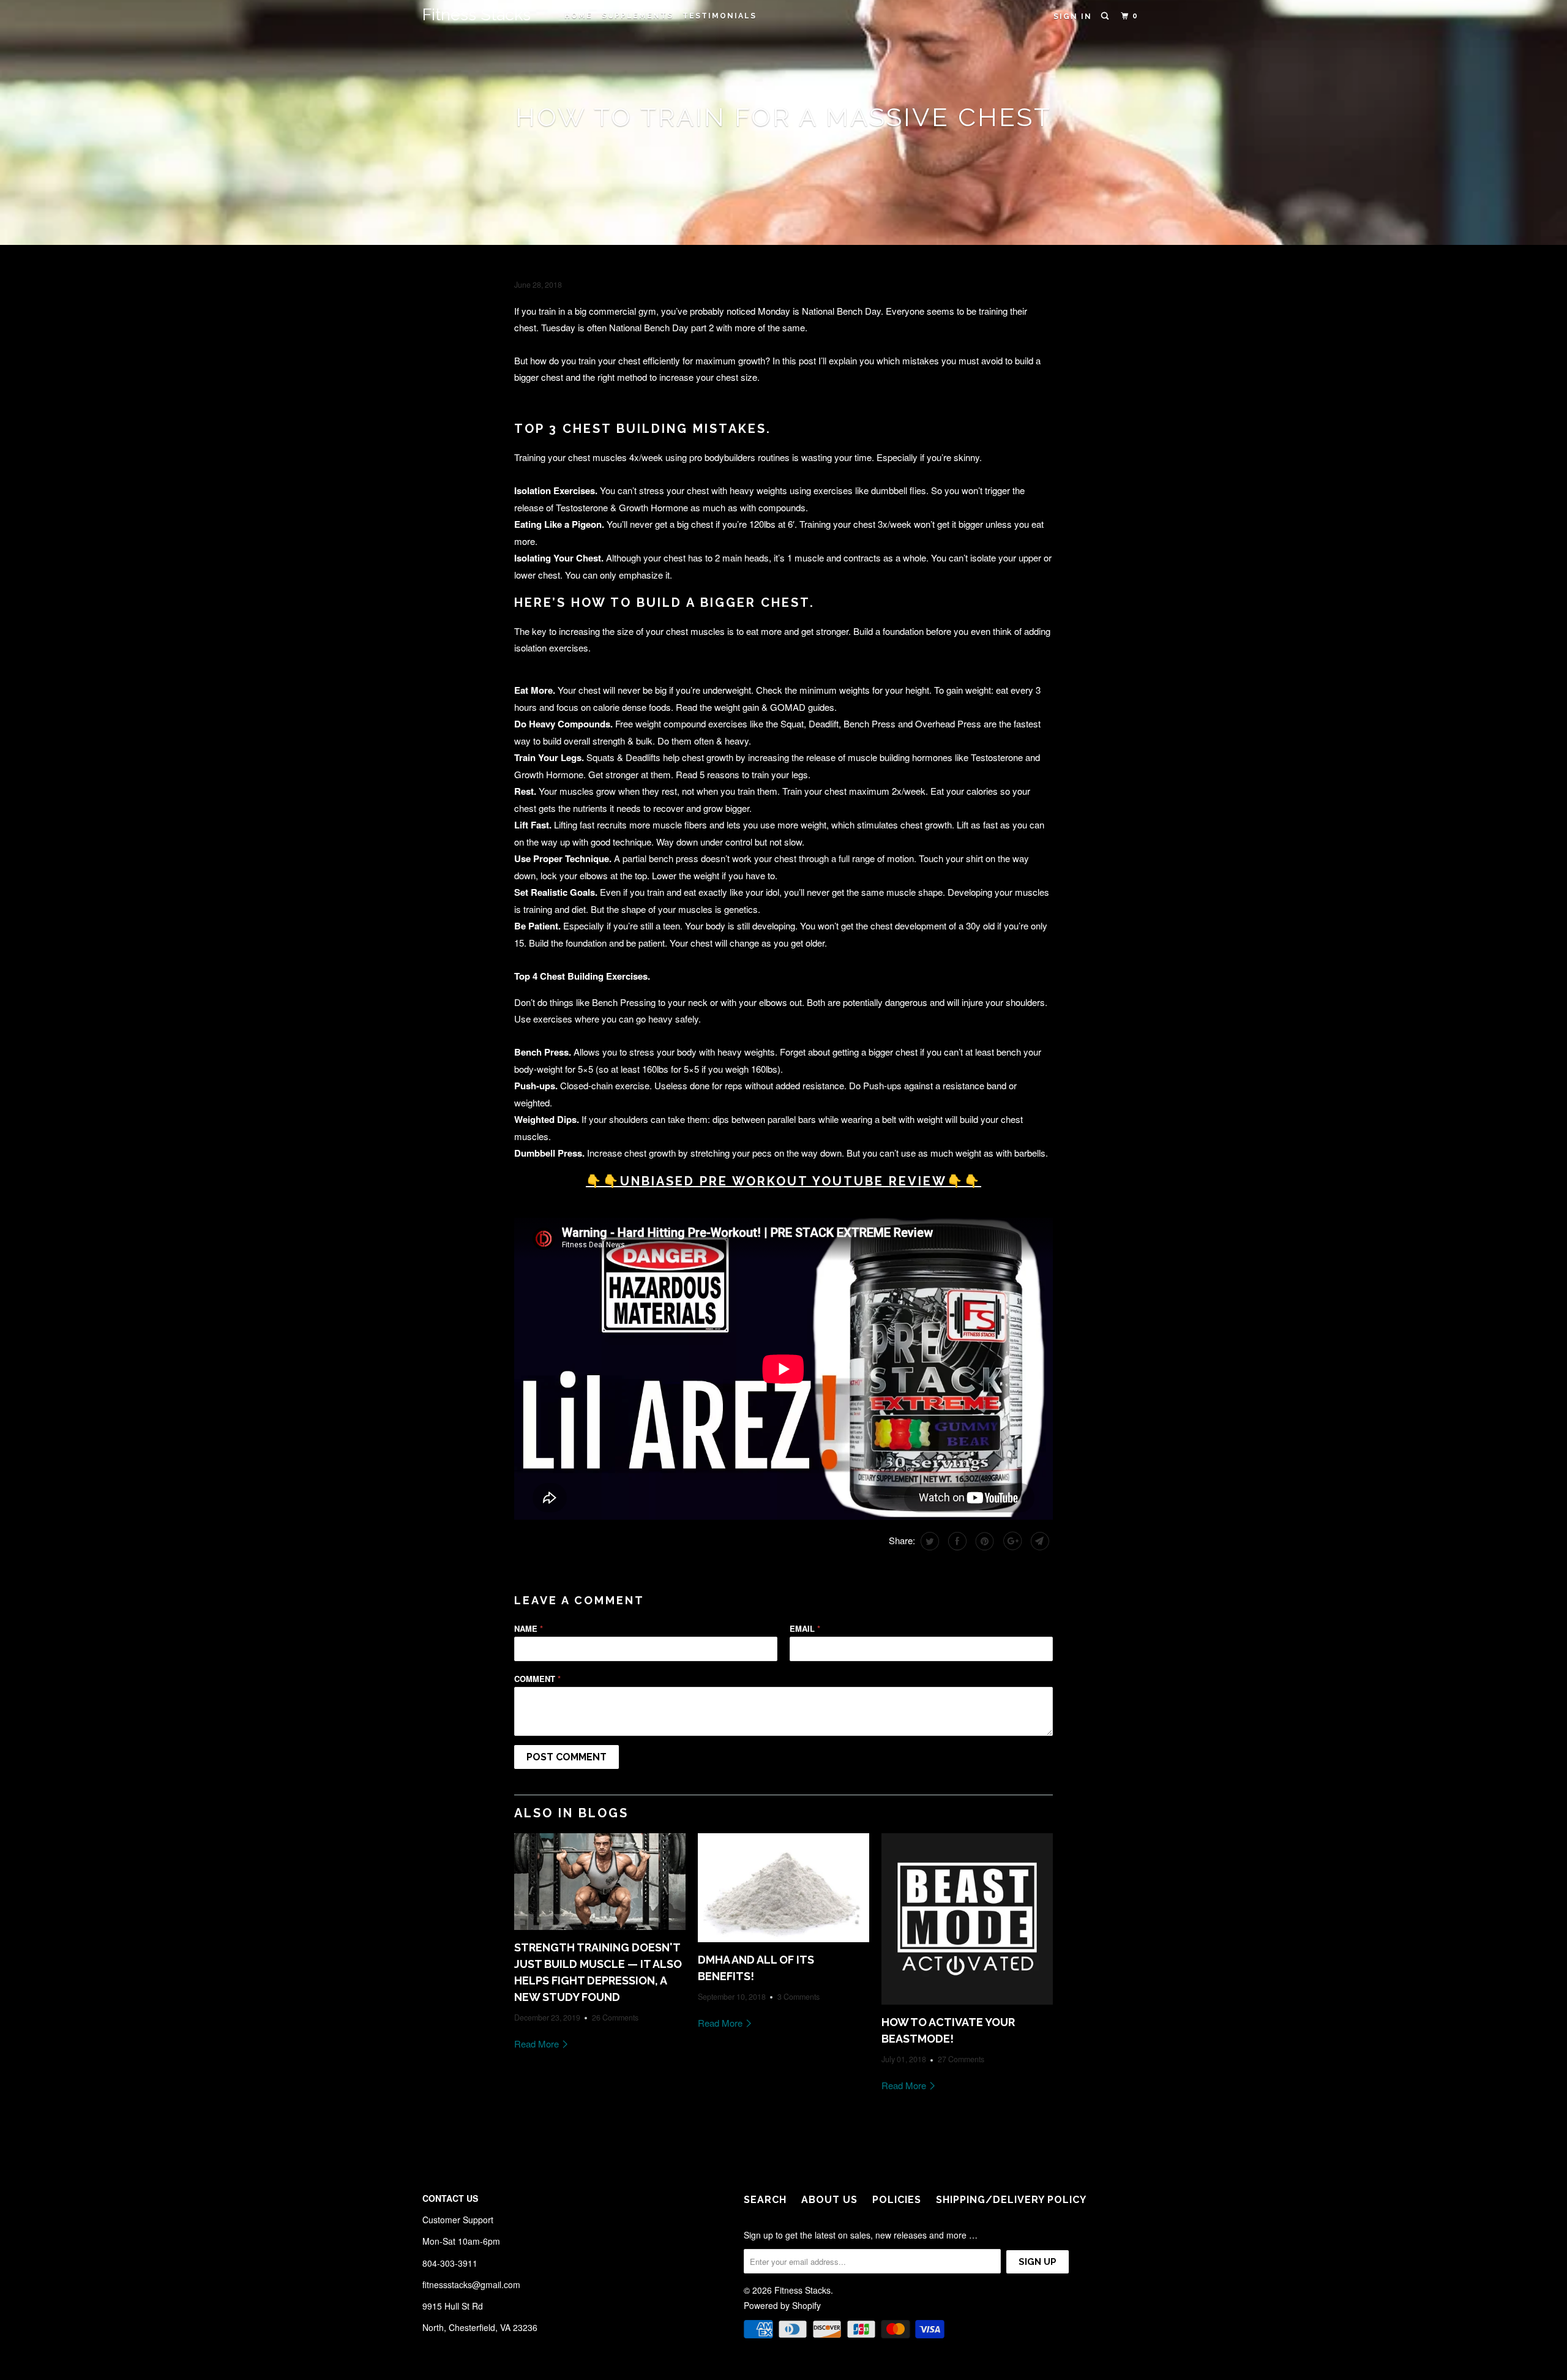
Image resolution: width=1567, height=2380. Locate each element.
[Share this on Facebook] (956, 1541)
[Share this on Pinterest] (983, 1541)
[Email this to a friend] (1038, 1541)
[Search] (1106, 16)
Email (805, 1628)
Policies (897, 2200)
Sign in (1073, 17)
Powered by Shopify (782, 2305)
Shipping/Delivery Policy (1011, 2200)
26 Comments (615, 2018)
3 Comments (798, 1997)
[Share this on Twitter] (928, 1541)
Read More (538, 2044)
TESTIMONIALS (720, 16)
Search (765, 2200)
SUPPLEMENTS (638, 16)
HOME (578, 16)
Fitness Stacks (477, 14)
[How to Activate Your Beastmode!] (967, 1919)
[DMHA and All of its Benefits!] (783, 1887)
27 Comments (961, 2059)
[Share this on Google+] (1011, 1541)
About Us (829, 2200)
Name (529, 1628)
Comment (537, 1679)
